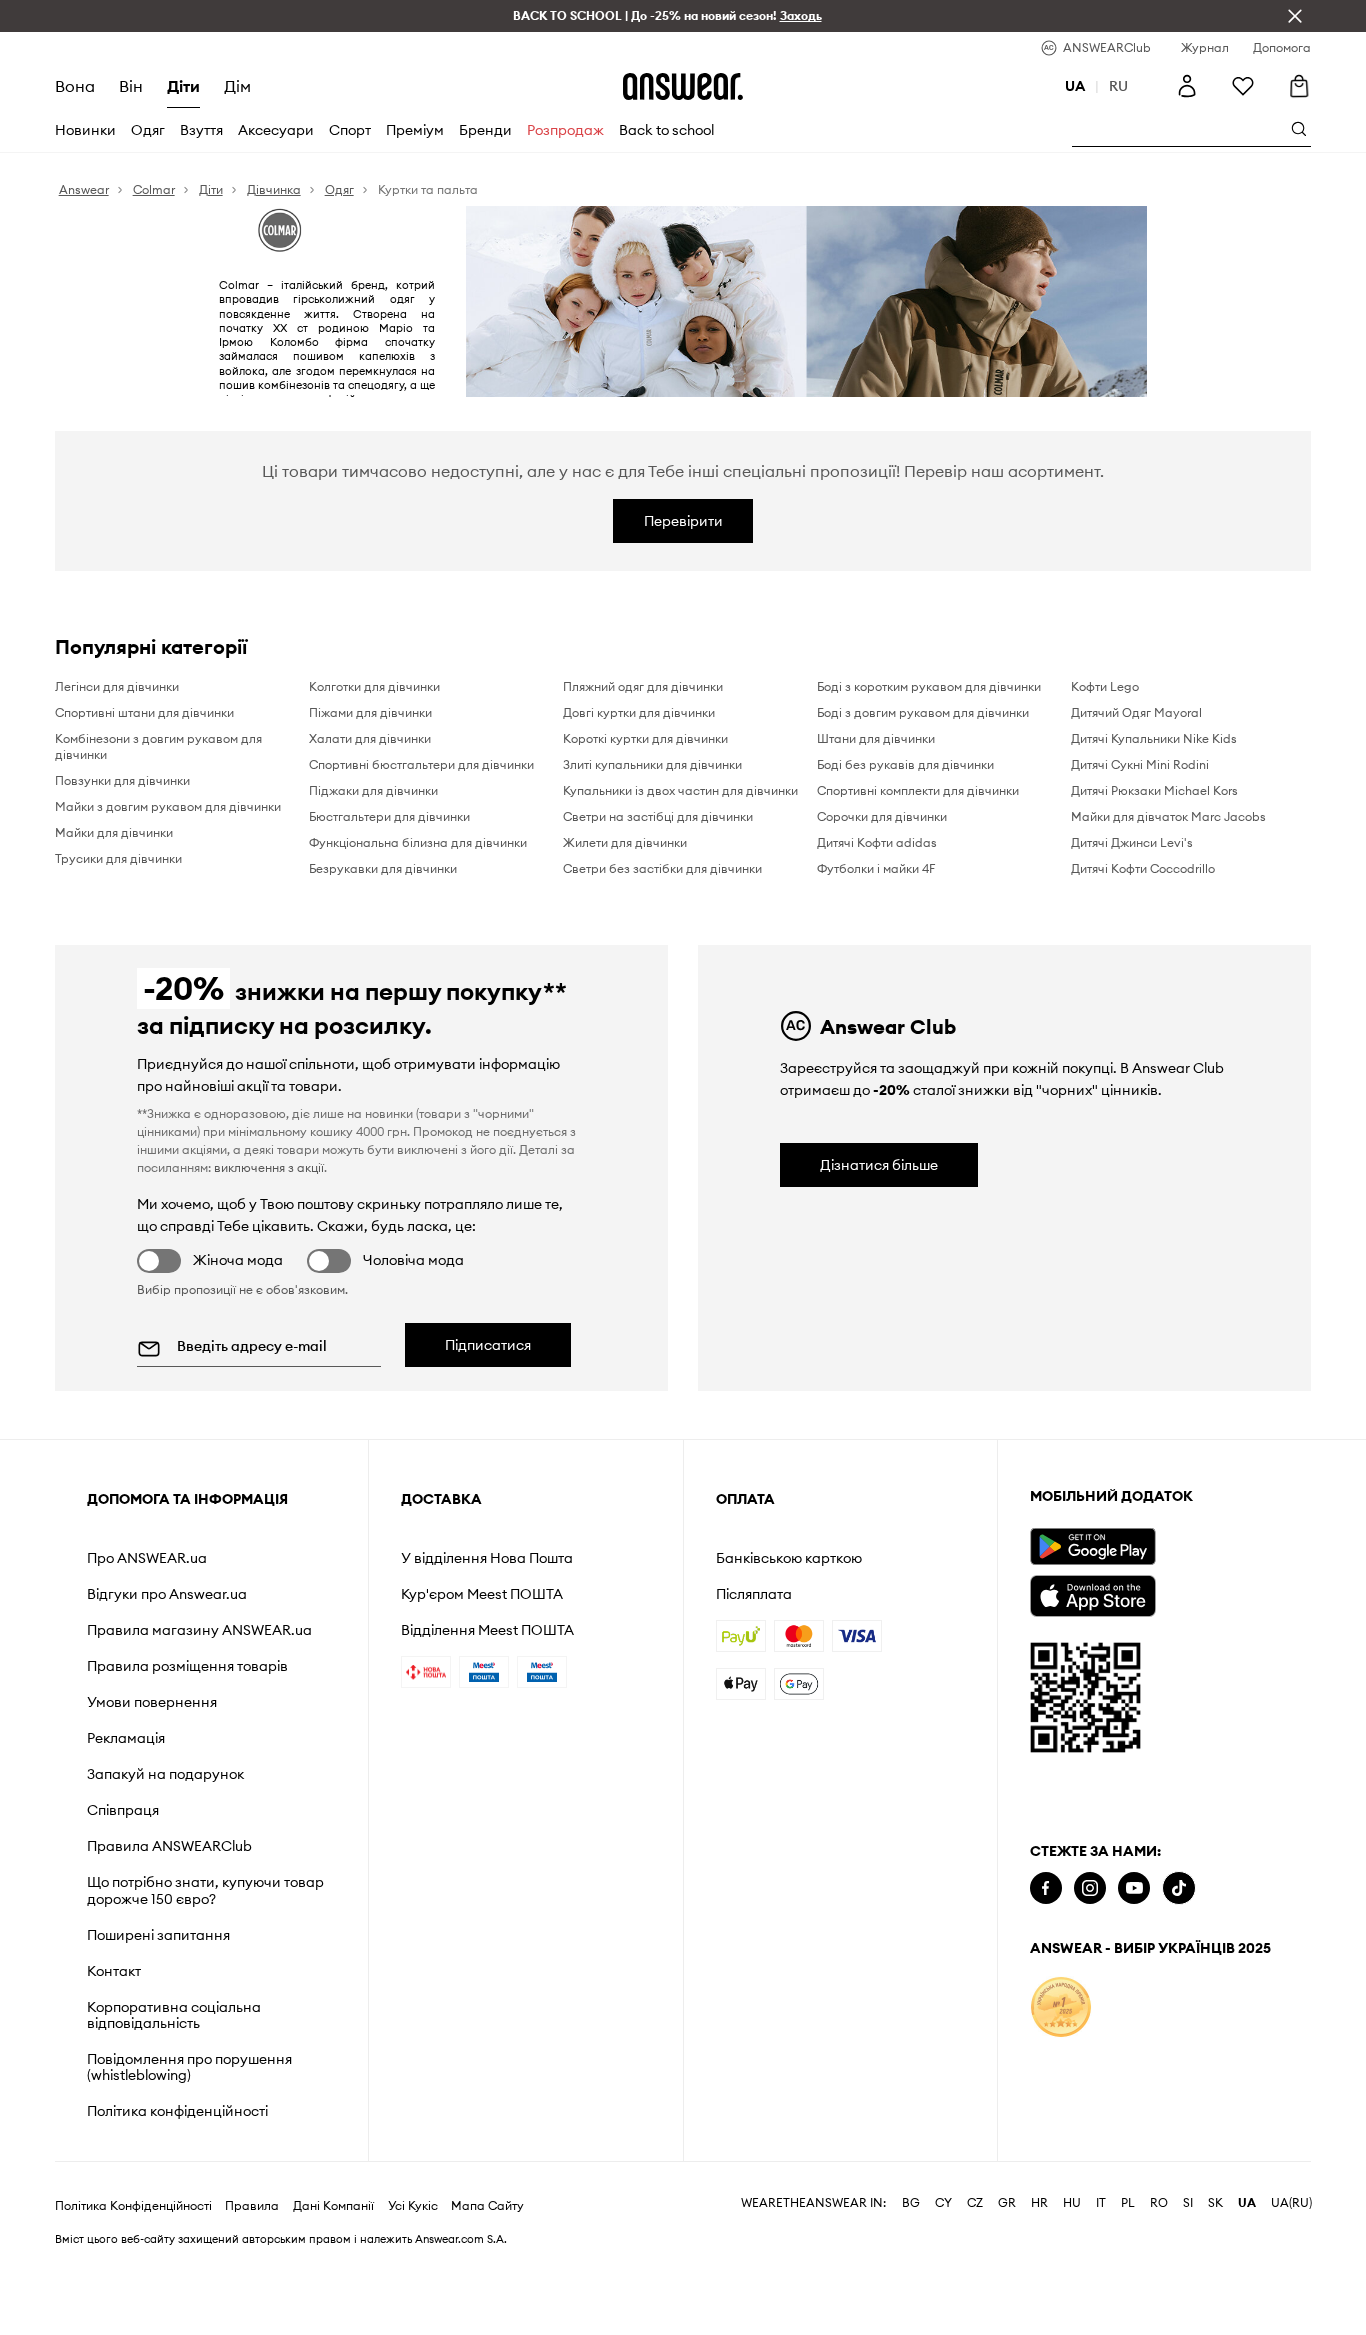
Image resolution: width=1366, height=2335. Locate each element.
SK (1215, 2203)
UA (1247, 2203)
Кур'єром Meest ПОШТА (482, 1594)
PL (1128, 2203)
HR (1039, 2203)
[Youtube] (1134, 1888)
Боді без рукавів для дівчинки (905, 764)
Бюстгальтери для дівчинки (389, 816)
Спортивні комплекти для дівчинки (918, 790)
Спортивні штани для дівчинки (144, 712)
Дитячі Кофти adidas (877, 842)
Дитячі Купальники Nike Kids (1154, 738)
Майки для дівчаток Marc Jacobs (1168, 816)
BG (911, 2203)
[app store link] (1092, 1593)
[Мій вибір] (1243, 86)
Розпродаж (565, 130)
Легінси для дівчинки (117, 686)
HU (1072, 2203)
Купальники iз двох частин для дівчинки (680, 790)
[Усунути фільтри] (1295, 16)
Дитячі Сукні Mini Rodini (1140, 764)
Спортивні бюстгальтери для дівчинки (421, 764)
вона (75, 86)
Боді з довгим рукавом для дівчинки (923, 712)
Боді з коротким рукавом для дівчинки (929, 686)
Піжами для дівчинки (370, 712)
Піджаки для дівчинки (373, 790)
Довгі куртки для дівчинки (639, 712)
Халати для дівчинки (370, 738)
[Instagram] (1090, 1888)
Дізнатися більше (879, 1165)
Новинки (85, 130)
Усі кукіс (413, 2206)
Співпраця (123, 1810)
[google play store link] (1092, 1546)
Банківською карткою (789, 1558)
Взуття (201, 130)
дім (237, 86)
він (131, 86)
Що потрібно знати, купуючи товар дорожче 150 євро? (205, 1890)
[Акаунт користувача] (1187, 86)
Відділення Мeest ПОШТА (487, 1630)
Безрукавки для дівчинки (383, 868)
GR (1007, 2203)
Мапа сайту (487, 2206)
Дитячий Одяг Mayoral (1136, 712)
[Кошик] (1299, 86)
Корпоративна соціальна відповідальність (174, 2015)
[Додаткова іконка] (1061, 2007)
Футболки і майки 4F (876, 868)
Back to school (666, 130)
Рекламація (126, 1738)
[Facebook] (1046, 1888)
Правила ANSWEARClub (169, 1846)
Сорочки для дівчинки (882, 816)
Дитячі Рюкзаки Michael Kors (1154, 790)
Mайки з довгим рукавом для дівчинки (168, 806)
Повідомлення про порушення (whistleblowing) (189, 2067)
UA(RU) (1291, 2203)
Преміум (415, 130)
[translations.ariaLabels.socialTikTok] (1179, 1888)
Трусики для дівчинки (118, 858)
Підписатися (488, 1345)
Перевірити (683, 521)
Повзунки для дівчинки (122, 780)
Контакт (114, 1971)
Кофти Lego (1105, 686)
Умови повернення (152, 1702)
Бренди (485, 130)
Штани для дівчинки (876, 738)
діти (183, 86)
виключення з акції (269, 1167)
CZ (975, 2203)
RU (1118, 86)
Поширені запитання (158, 1935)
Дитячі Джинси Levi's (1132, 842)
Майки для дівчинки (114, 832)
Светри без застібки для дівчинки (662, 868)
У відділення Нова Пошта (487, 1558)
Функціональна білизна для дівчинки (418, 842)
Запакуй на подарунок (165, 1774)
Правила (252, 2206)
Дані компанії (333, 2206)
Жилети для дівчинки (625, 842)
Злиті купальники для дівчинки (652, 764)
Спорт (350, 130)
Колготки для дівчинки (374, 686)
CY (943, 2203)
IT (1101, 2203)
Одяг (148, 130)
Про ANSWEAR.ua (147, 1558)
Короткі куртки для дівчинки (645, 738)
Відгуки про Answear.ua (167, 1594)
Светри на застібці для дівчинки (658, 816)
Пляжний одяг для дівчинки (643, 686)
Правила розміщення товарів (187, 1666)
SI (1188, 2203)
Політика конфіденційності (177, 2111)
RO (1159, 2203)
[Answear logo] (683, 86)
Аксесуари (276, 130)
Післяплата (754, 1594)
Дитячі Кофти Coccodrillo (1143, 868)
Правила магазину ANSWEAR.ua (199, 1630)
